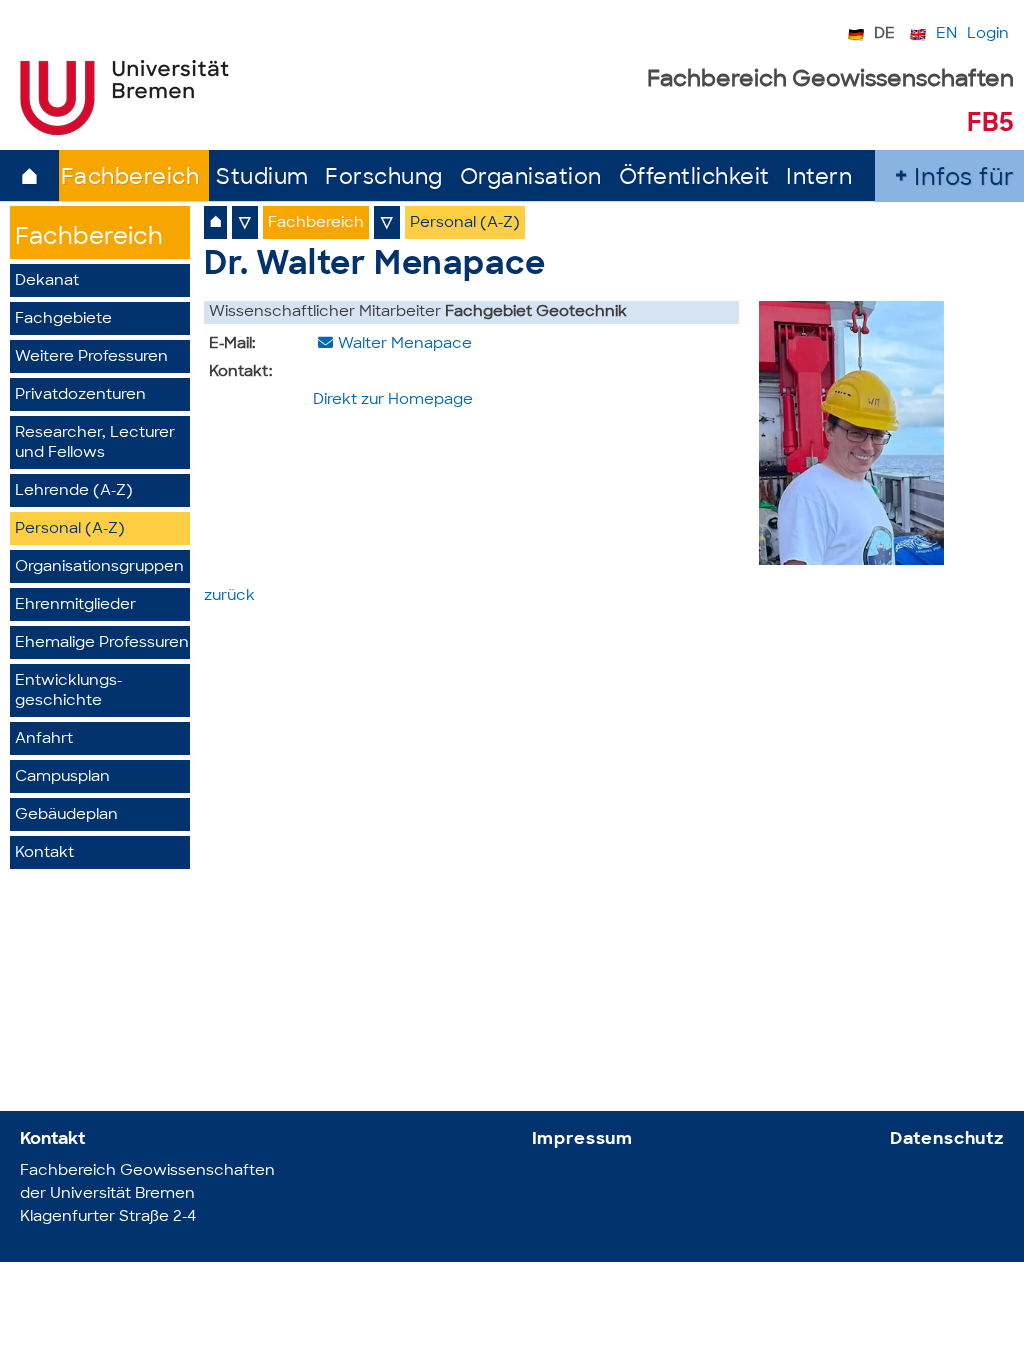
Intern (819, 178)
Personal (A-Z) (70, 529)
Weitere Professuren (91, 357)
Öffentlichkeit (694, 178)
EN (946, 34)
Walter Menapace (405, 344)
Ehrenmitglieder (75, 605)
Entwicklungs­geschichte (68, 691)
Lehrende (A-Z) (74, 491)
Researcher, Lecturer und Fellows (95, 443)
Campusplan (62, 777)
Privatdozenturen (80, 395)
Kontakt (44, 853)
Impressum (583, 1139)
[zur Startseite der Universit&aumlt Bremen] (124, 131)
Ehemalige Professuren (102, 643)
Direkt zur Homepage (393, 400)
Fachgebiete (63, 319)
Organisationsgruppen (99, 567)
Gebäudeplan (66, 815)
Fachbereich (130, 178)
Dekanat (47, 281)
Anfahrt (44, 739)
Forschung (384, 178)
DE (884, 34)
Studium (262, 178)
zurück (229, 596)
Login (988, 34)
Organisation (531, 178)
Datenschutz (947, 1139)
